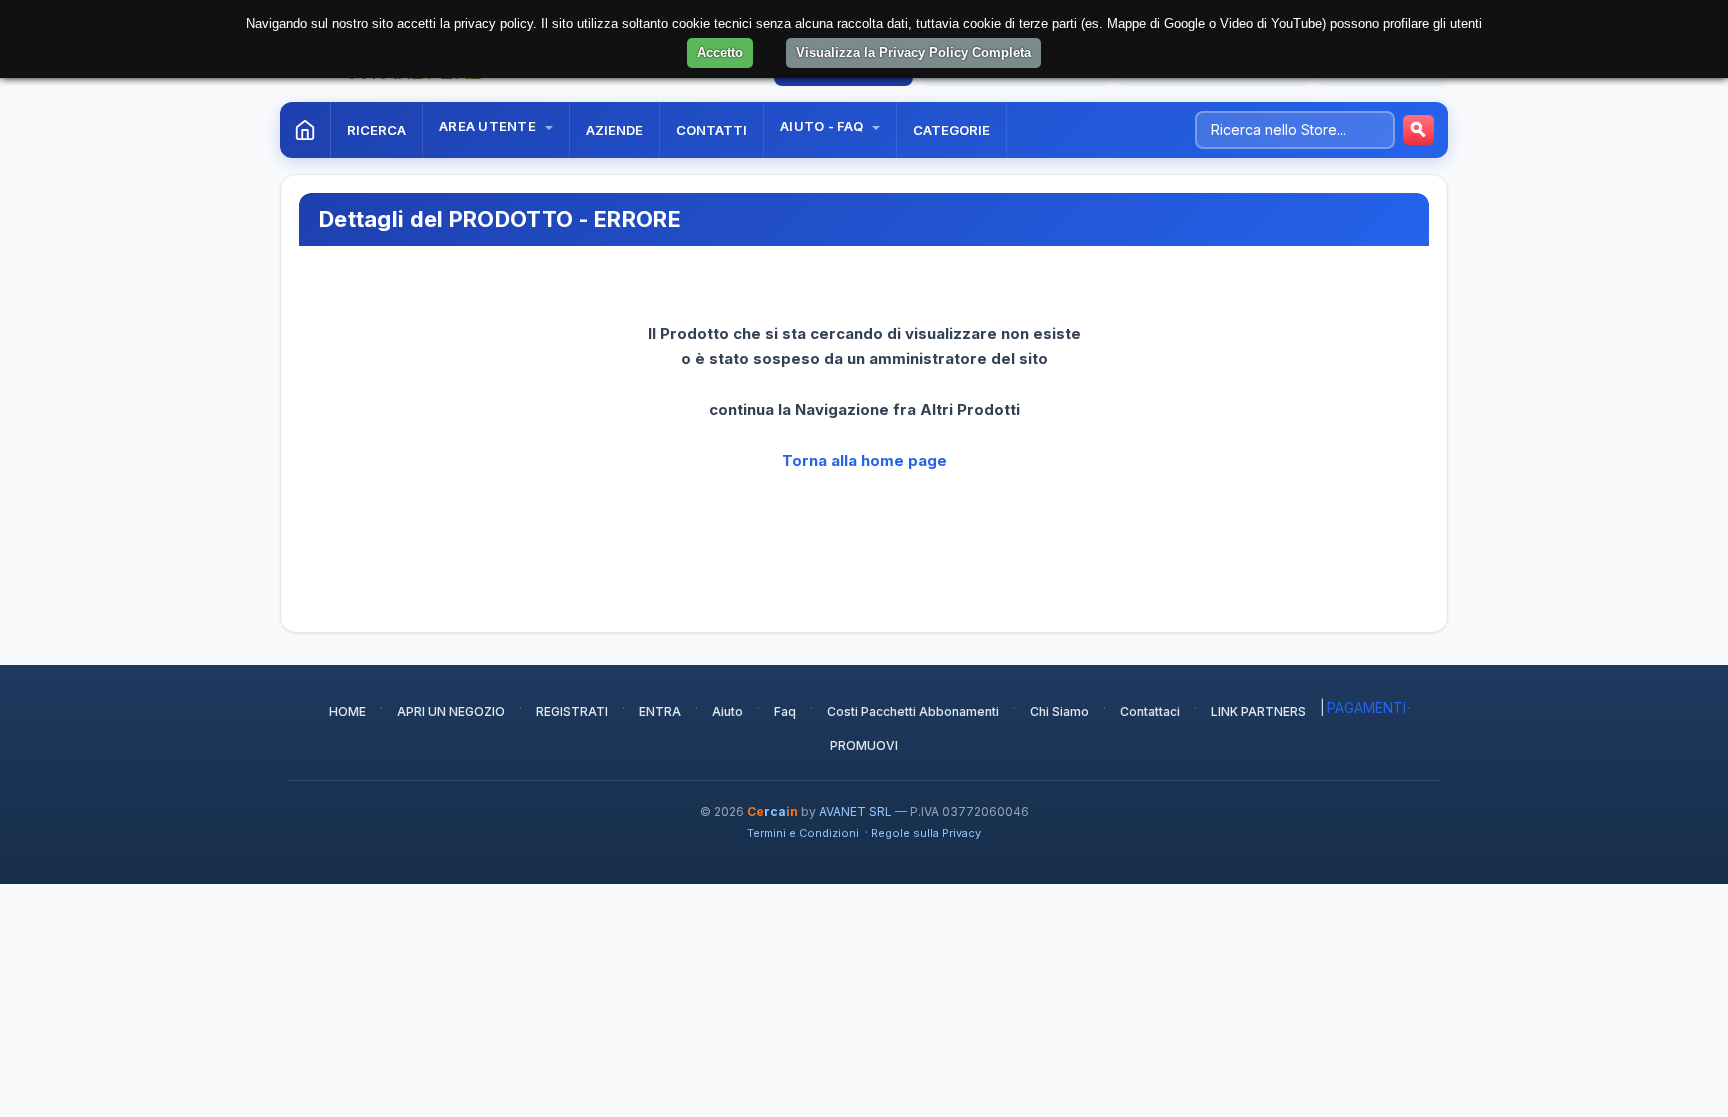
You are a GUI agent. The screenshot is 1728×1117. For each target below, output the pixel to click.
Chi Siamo (1059, 711)
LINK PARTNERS (1258, 711)
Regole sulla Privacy (926, 833)
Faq (785, 711)
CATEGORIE (951, 130)
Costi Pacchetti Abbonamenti (913, 711)
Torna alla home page (864, 460)
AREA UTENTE (489, 126)
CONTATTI (711, 130)
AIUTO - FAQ (823, 126)
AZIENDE (614, 130)
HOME (347, 711)
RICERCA (376, 130)
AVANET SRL (855, 811)
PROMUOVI (864, 745)
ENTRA (660, 711)
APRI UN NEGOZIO (451, 711)
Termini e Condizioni (803, 833)
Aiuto (727, 711)
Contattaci (1150, 711)
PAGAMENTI (1366, 707)
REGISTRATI (572, 711)
